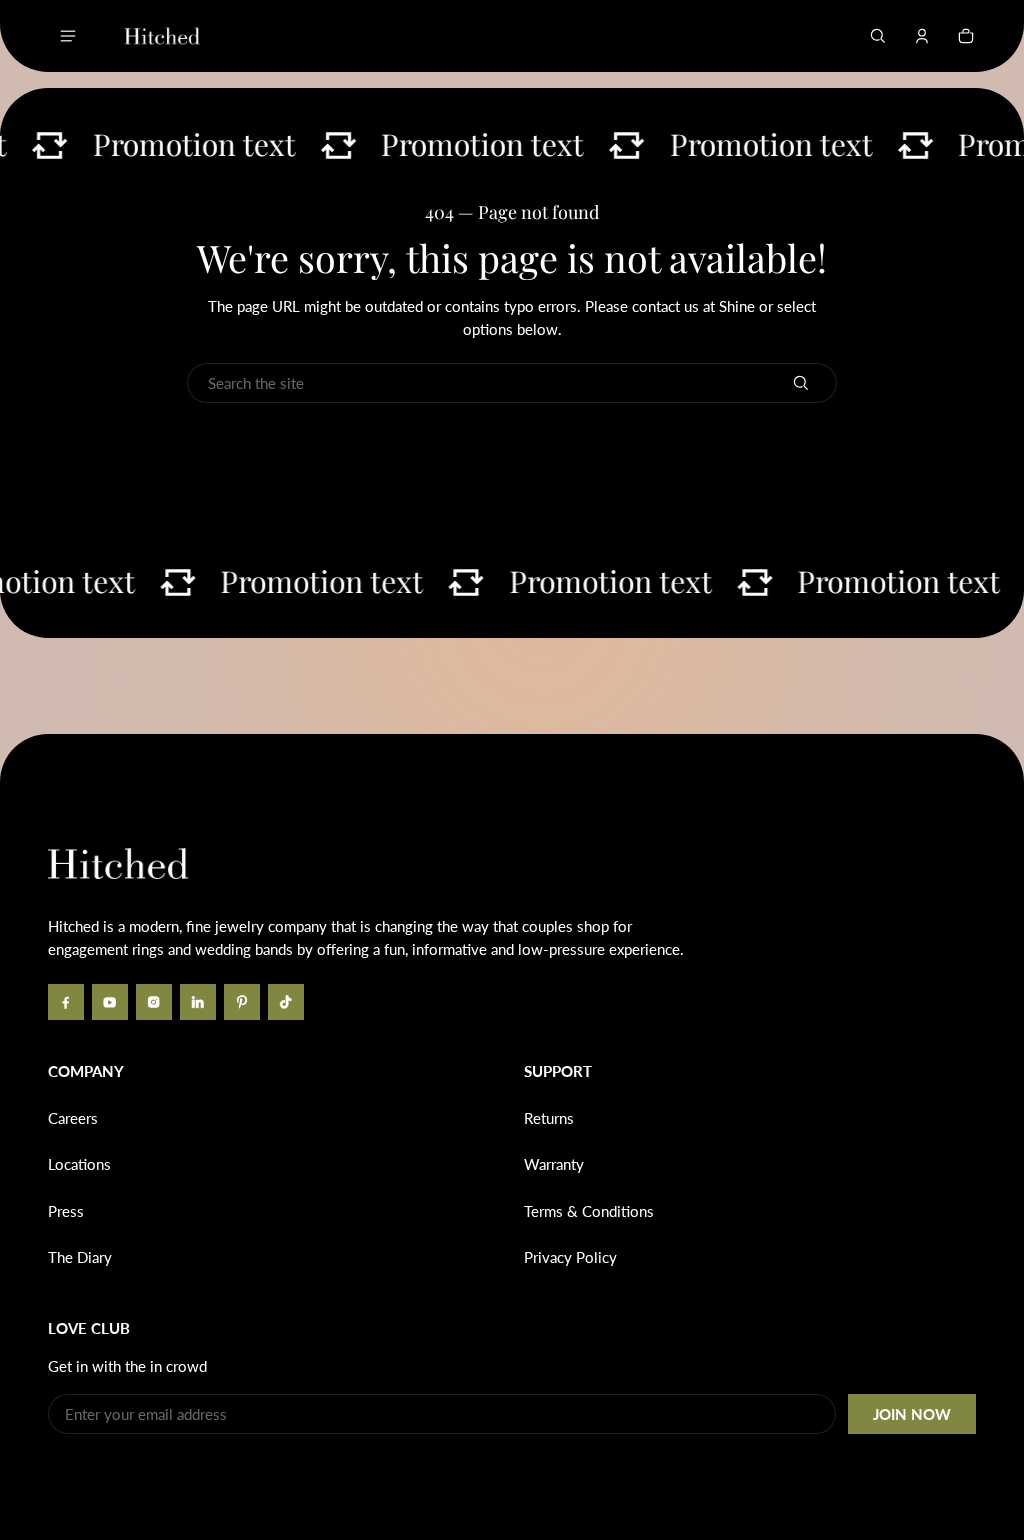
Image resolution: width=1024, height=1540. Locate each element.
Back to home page (346, 446)
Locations (79, 1164)
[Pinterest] (242, 1002)
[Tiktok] (286, 1002)
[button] (878, 36)
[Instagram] (154, 1002)
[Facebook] (66, 1002)
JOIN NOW (912, 1414)
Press (66, 1211)
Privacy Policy (570, 1257)
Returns (549, 1118)
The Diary (80, 1257)
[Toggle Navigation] (68, 36)
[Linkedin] (198, 1002)
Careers (73, 1118)
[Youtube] (110, 1002)
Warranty (554, 1164)
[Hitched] (162, 36)
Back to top (108, 764)
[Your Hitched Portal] (922, 36)
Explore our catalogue (678, 446)
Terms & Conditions (589, 1211)
